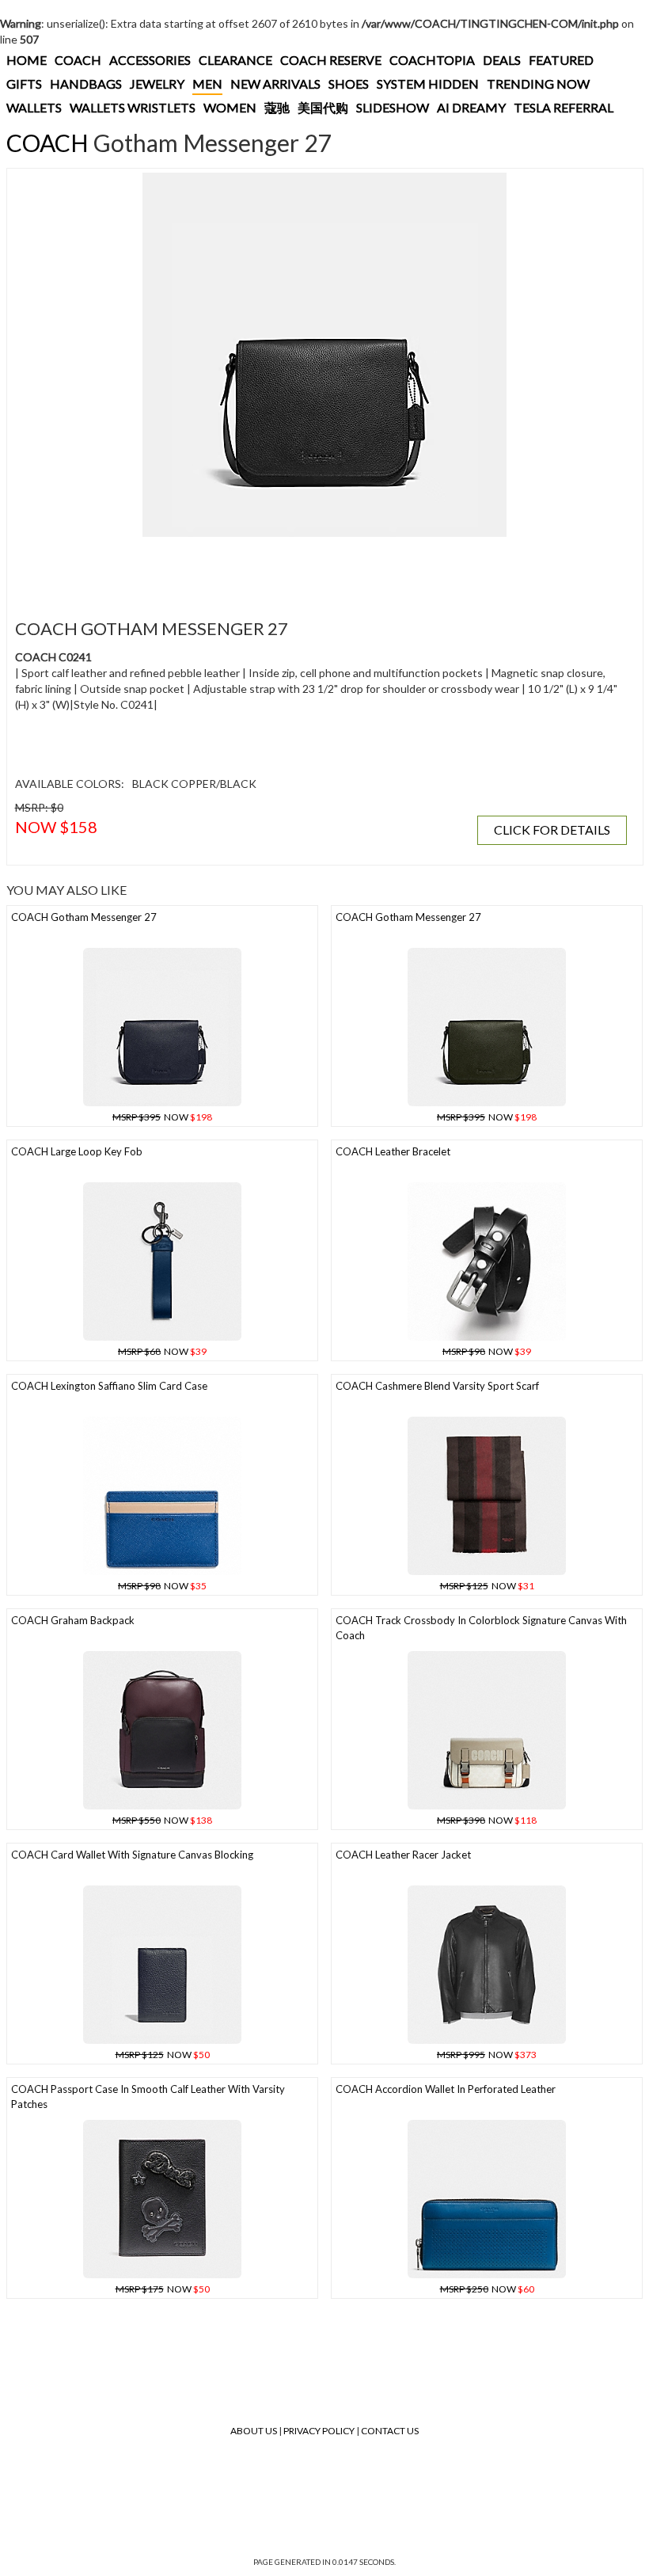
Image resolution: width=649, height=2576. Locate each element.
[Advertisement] (300, 569)
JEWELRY (157, 84)
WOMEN (230, 107)
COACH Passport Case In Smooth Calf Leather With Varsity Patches (148, 2097)
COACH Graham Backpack (73, 1620)
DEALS (502, 60)
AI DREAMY (471, 107)
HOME (27, 60)
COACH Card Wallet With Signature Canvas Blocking (132, 1855)
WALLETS (34, 107)
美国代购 (323, 107)
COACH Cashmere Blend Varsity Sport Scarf (437, 1386)
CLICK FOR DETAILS (552, 829)
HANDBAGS (86, 84)
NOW (162, 1117)
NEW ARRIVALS (275, 84)
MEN (207, 84)
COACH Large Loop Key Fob (77, 1151)
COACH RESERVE (331, 60)
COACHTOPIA (432, 60)
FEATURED (561, 60)
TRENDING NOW (538, 84)
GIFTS (24, 84)
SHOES (349, 84)
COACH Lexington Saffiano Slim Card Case (109, 1386)
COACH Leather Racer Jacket (403, 1855)
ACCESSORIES (150, 60)
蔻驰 (277, 107)
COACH (78, 60)
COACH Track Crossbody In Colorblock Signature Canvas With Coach (481, 1628)
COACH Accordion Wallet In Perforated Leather (446, 2089)
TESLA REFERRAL (564, 107)
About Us (254, 2431)
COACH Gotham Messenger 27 (84, 917)
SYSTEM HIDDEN (428, 84)
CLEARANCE (235, 60)
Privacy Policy (319, 2431)
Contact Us (390, 2431)
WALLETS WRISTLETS (133, 107)
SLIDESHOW (393, 107)
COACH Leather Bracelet (393, 1151)
